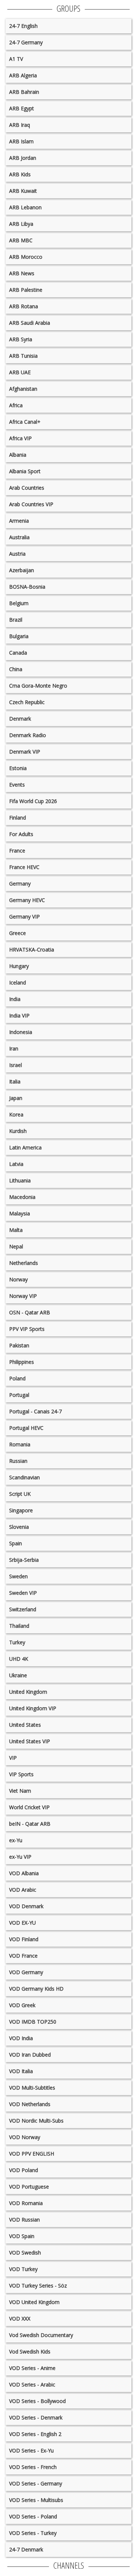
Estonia (18, 768)
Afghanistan (23, 389)
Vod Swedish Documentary (41, 2335)
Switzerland (23, 1609)
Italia (15, 1081)
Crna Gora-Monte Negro (38, 686)
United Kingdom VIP (33, 1708)
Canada (18, 653)
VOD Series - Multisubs (36, 2500)
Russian (18, 1461)
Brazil (16, 620)
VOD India (21, 2038)
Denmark (20, 719)
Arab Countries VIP (31, 504)
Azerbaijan (22, 570)
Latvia (16, 1164)
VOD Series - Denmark (36, 2417)
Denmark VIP (25, 752)
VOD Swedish (25, 2253)
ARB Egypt (22, 108)
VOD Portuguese (29, 2187)
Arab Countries (27, 488)
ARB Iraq (20, 125)
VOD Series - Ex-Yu (31, 2450)
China (16, 669)
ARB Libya (21, 224)
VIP (13, 1758)
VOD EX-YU (22, 1923)
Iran (14, 1048)
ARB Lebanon (25, 207)
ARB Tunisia (23, 356)
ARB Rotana (24, 306)
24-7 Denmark (26, 2549)
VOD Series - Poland (33, 2516)
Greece (18, 933)
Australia (19, 537)
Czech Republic (27, 702)
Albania (18, 455)
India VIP (19, 1015)
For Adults (21, 834)
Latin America (25, 1147)
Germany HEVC (27, 900)
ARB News (22, 273)
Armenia (19, 521)
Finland (18, 818)
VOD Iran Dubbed (30, 2055)
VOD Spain (22, 2236)
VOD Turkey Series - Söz (38, 2286)
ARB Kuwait (23, 191)
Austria (17, 554)
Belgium (19, 603)
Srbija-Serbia (24, 1560)
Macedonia (22, 1197)
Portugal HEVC (26, 1428)
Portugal (19, 1395)
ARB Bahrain (24, 92)
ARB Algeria (23, 75)
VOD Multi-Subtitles (32, 2088)
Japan (16, 1098)
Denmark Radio (28, 735)
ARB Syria (21, 339)
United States (25, 1725)
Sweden (18, 1576)
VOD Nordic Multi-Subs (36, 2121)
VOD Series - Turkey (33, 2533)
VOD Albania (24, 1873)
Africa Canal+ (25, 422)
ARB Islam (21, 141)
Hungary (19, 966)
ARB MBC (21, 240)
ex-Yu (16, 1840)
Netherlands (24, 1263)
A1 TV (16, 59)
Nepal (16, 1246)
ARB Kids (20, 174)
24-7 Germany (26, 42)
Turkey (17, 1642)
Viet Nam (20, 1791)
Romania (20, 1444)
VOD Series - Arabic (32, 2384)
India (15, 999)
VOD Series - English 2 (35, 2434)
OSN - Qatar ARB (30, 1312)
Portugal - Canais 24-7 (35, 1411)
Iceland (18, 982)
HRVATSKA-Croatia (32, 950)
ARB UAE (20, 372)
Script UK (20, 1494)
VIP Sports (21, 1774)
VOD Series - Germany (36, 2483)
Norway (18, 1279)
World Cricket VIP (29, 1807)
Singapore (21, 1510)
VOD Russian (24, 2220)
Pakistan (19, 1345)
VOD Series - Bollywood (37, 2401)
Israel (16, 1065)
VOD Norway (25, 2137)
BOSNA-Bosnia (27, 587)
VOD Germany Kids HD (36, 1989)
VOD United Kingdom (34, 2302)
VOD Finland (24, 1939)
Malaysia (20, 1213)
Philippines (22, 1362)
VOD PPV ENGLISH (32, 2154)
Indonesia (21, 1032)
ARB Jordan (23, 158)
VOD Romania (26, 2203)
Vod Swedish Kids (30, 2351)
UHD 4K (19, 1659)
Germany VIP (24, 917)
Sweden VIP (23, 1593)
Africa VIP (20, 438)
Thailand (19, 1626)
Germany (20, 884)
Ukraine (18, 1675)
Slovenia (19, 1527)
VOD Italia (21, 2071)
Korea (16, 1114)
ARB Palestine (26, 290)
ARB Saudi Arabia (30, 323)
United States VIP (30, 1741)
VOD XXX (20, 2319)
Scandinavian (24, 1477)
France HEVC (24, 867)
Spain (16, 1543)
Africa (16, 405)
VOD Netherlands (30, 2104)
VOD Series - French (33, 2467)
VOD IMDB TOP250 (33, 2022)
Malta (16, 1230)
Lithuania (20, 1180)
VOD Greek (22, 2005)
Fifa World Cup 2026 (33, 801)
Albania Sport (25, 471)
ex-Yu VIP (20, 1857)
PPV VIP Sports (27, 1329)
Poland (17, 1378)
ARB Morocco (26, 257)
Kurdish (18, 1131)
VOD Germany (26, 1972)
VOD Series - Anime (32, 2368)
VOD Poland (24, 2170)
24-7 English (23, 26)
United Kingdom (28, 1692)
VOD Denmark (26, 1906)
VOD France (23, 1956)
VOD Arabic (23, 1890)
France (17, 851)
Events (17, 785)
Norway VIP (23, 1296)
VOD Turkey (23, 2269)
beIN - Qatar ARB (30, 1824)
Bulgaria (19, 636)
